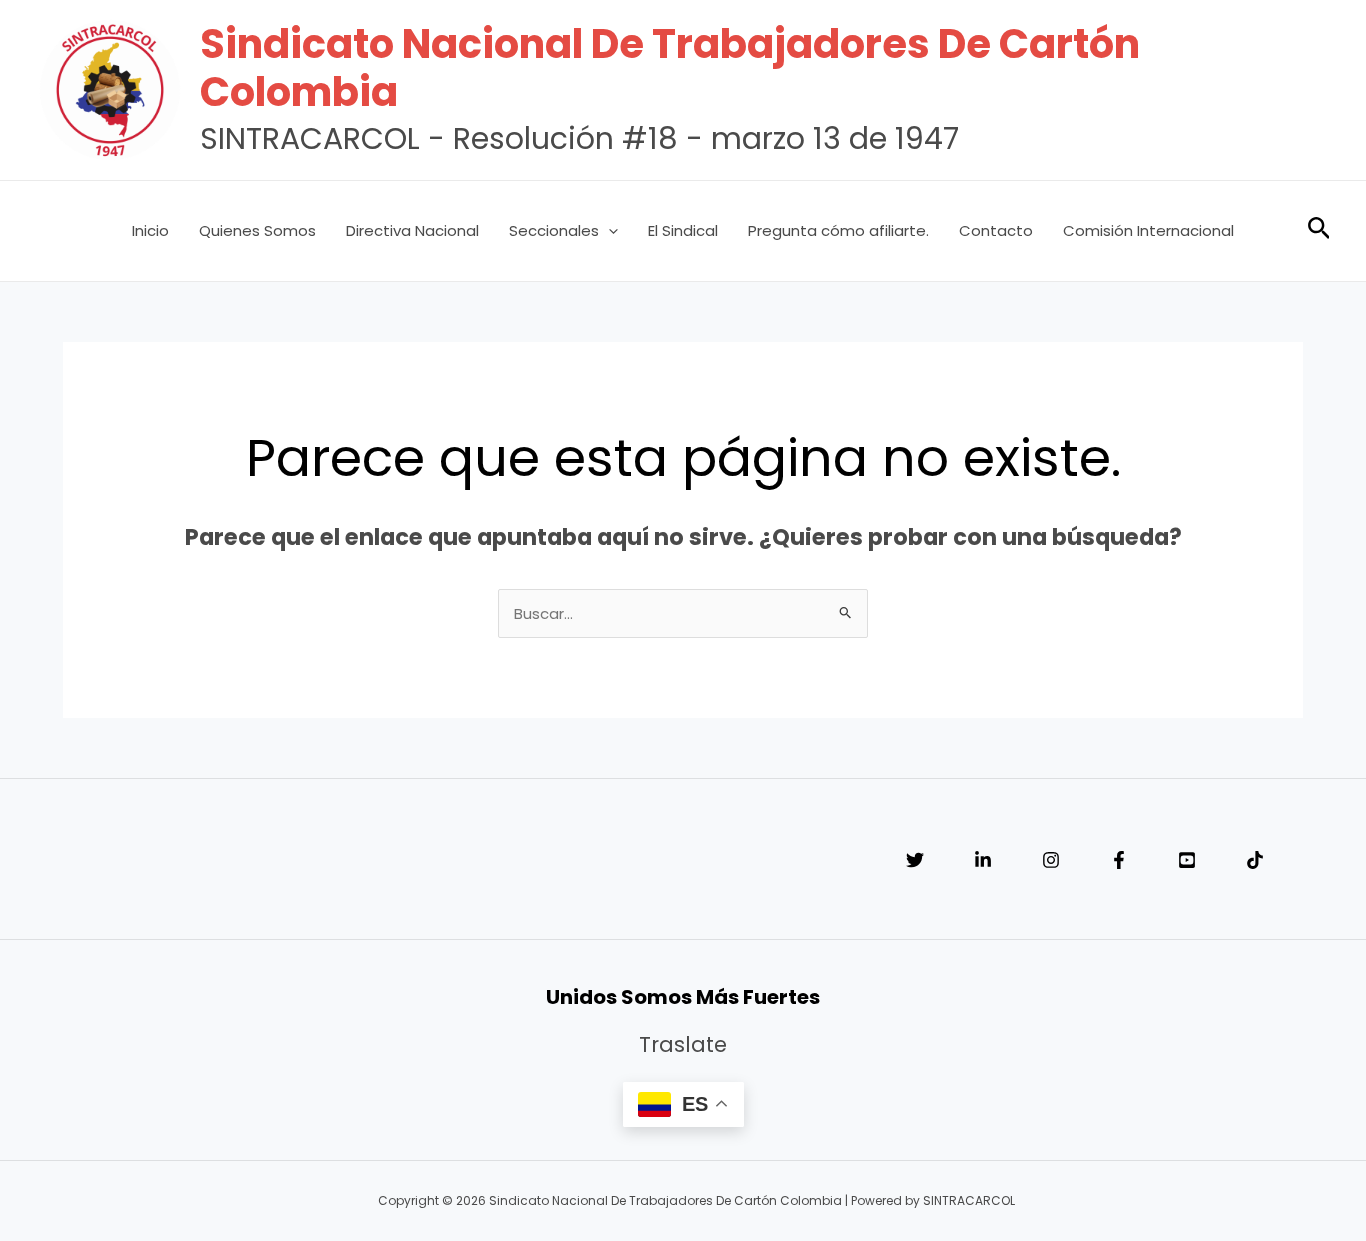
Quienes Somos (257, 230)
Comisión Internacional (1148, 230)
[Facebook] (1119, 860)
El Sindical (683, 230)
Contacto (996, 230)
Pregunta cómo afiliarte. (838, 230)
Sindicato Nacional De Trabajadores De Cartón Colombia (670, 68)
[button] (608, 231)
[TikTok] (1255, 860)
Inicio (150, 230)
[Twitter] (915, 860)
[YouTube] (1187, 860)
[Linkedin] (983, 860)
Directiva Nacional (412, 230)
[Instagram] (1051, 860)
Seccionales (554, 230)
